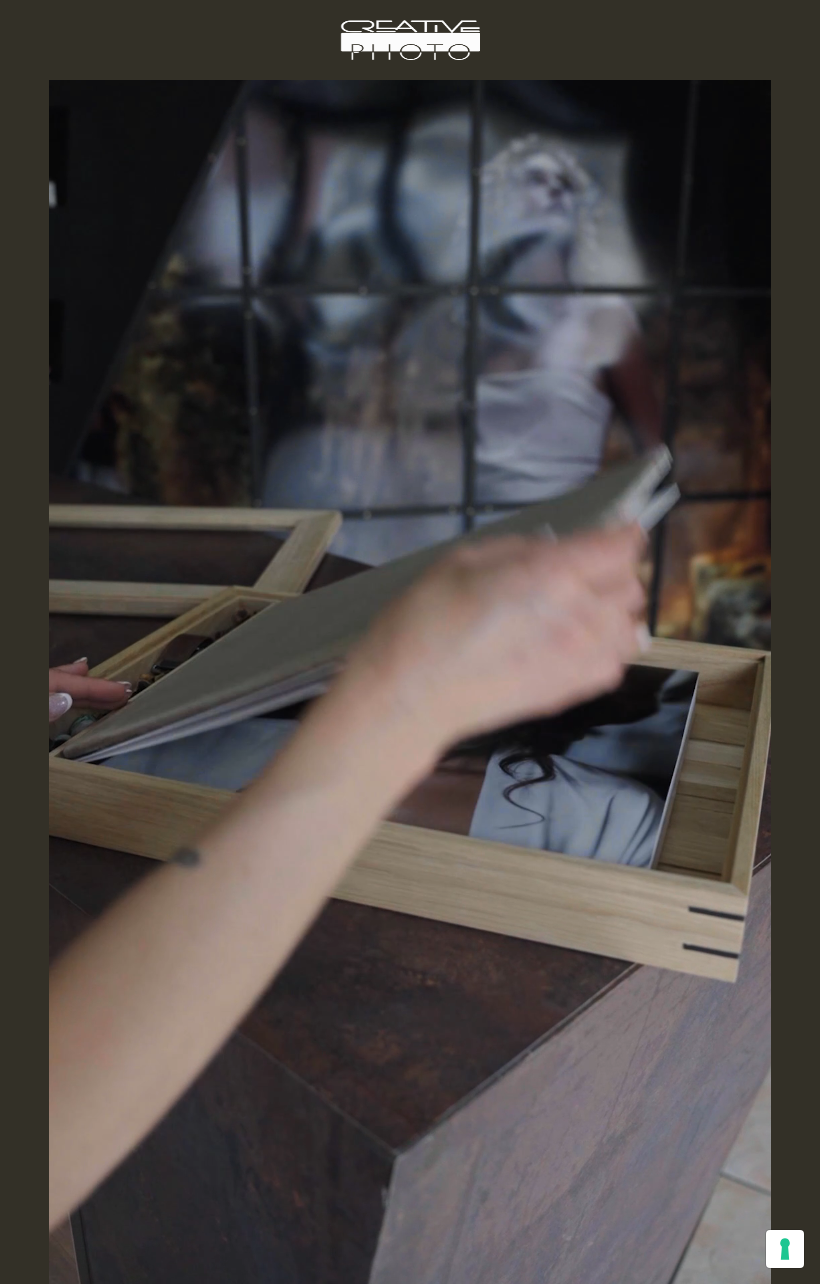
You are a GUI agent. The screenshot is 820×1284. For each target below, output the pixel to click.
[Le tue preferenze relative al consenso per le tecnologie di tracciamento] (785, 1249)
